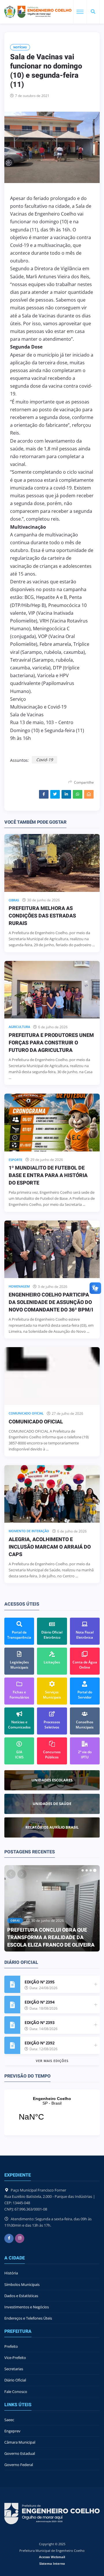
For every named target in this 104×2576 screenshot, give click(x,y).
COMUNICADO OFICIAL (36, 1422)
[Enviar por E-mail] (89, 794)
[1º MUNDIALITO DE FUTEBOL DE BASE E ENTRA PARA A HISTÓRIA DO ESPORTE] (52, 1122)
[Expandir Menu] (80, 12)
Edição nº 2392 (39, 2043)
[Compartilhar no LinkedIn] (66, 794)
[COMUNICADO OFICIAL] (52, 1376)
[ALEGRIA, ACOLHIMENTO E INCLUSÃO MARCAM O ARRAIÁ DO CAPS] (52, 1494)
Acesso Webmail (52, 2557)
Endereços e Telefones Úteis (28, 2318)
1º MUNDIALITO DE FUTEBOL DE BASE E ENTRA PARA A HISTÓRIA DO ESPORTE (48, 1175)
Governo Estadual (20, 2453)
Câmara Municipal (20, 2442)
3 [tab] (91, 1870)
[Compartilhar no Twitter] (55, 794)
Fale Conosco (16, 2392)
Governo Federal (19, 2465)
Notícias (20, 47)
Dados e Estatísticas (21, 2296)
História (11, 2273)
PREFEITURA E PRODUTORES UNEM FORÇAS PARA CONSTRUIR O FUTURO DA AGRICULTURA (51, 1043)
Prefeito (11, 2346)
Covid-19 (44, 760)
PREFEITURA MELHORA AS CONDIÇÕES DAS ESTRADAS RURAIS (42, 916)
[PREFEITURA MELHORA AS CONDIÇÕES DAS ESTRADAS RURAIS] (52, 863)
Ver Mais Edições (52, 2061)
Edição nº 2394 (39, 2002)
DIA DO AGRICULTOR (32, 1945)
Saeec (9, 2420)
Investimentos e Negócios (27, 2307)
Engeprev (12, 2431)
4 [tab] (95, 1870)
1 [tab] (83, 1870)
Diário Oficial (15, 2380)
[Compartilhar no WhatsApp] (78, 794)
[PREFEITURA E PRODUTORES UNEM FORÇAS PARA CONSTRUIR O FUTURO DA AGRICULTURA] (52, 990)
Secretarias (14, 2369)
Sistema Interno (52, 2563)
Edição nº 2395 (39, 1982)
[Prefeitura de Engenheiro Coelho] (38, 12)
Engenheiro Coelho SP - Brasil (52, 2112)
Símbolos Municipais (22, 2284)
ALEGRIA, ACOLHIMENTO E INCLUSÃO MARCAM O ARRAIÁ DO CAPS (50, 1547)
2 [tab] (87, 1870)
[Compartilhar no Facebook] (44, 794)
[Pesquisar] (93, 12)
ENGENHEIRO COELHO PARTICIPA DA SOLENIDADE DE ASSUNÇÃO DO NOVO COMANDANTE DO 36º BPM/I (51, 1302)
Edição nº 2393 (39, 2022)
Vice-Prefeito (15, 2358)
